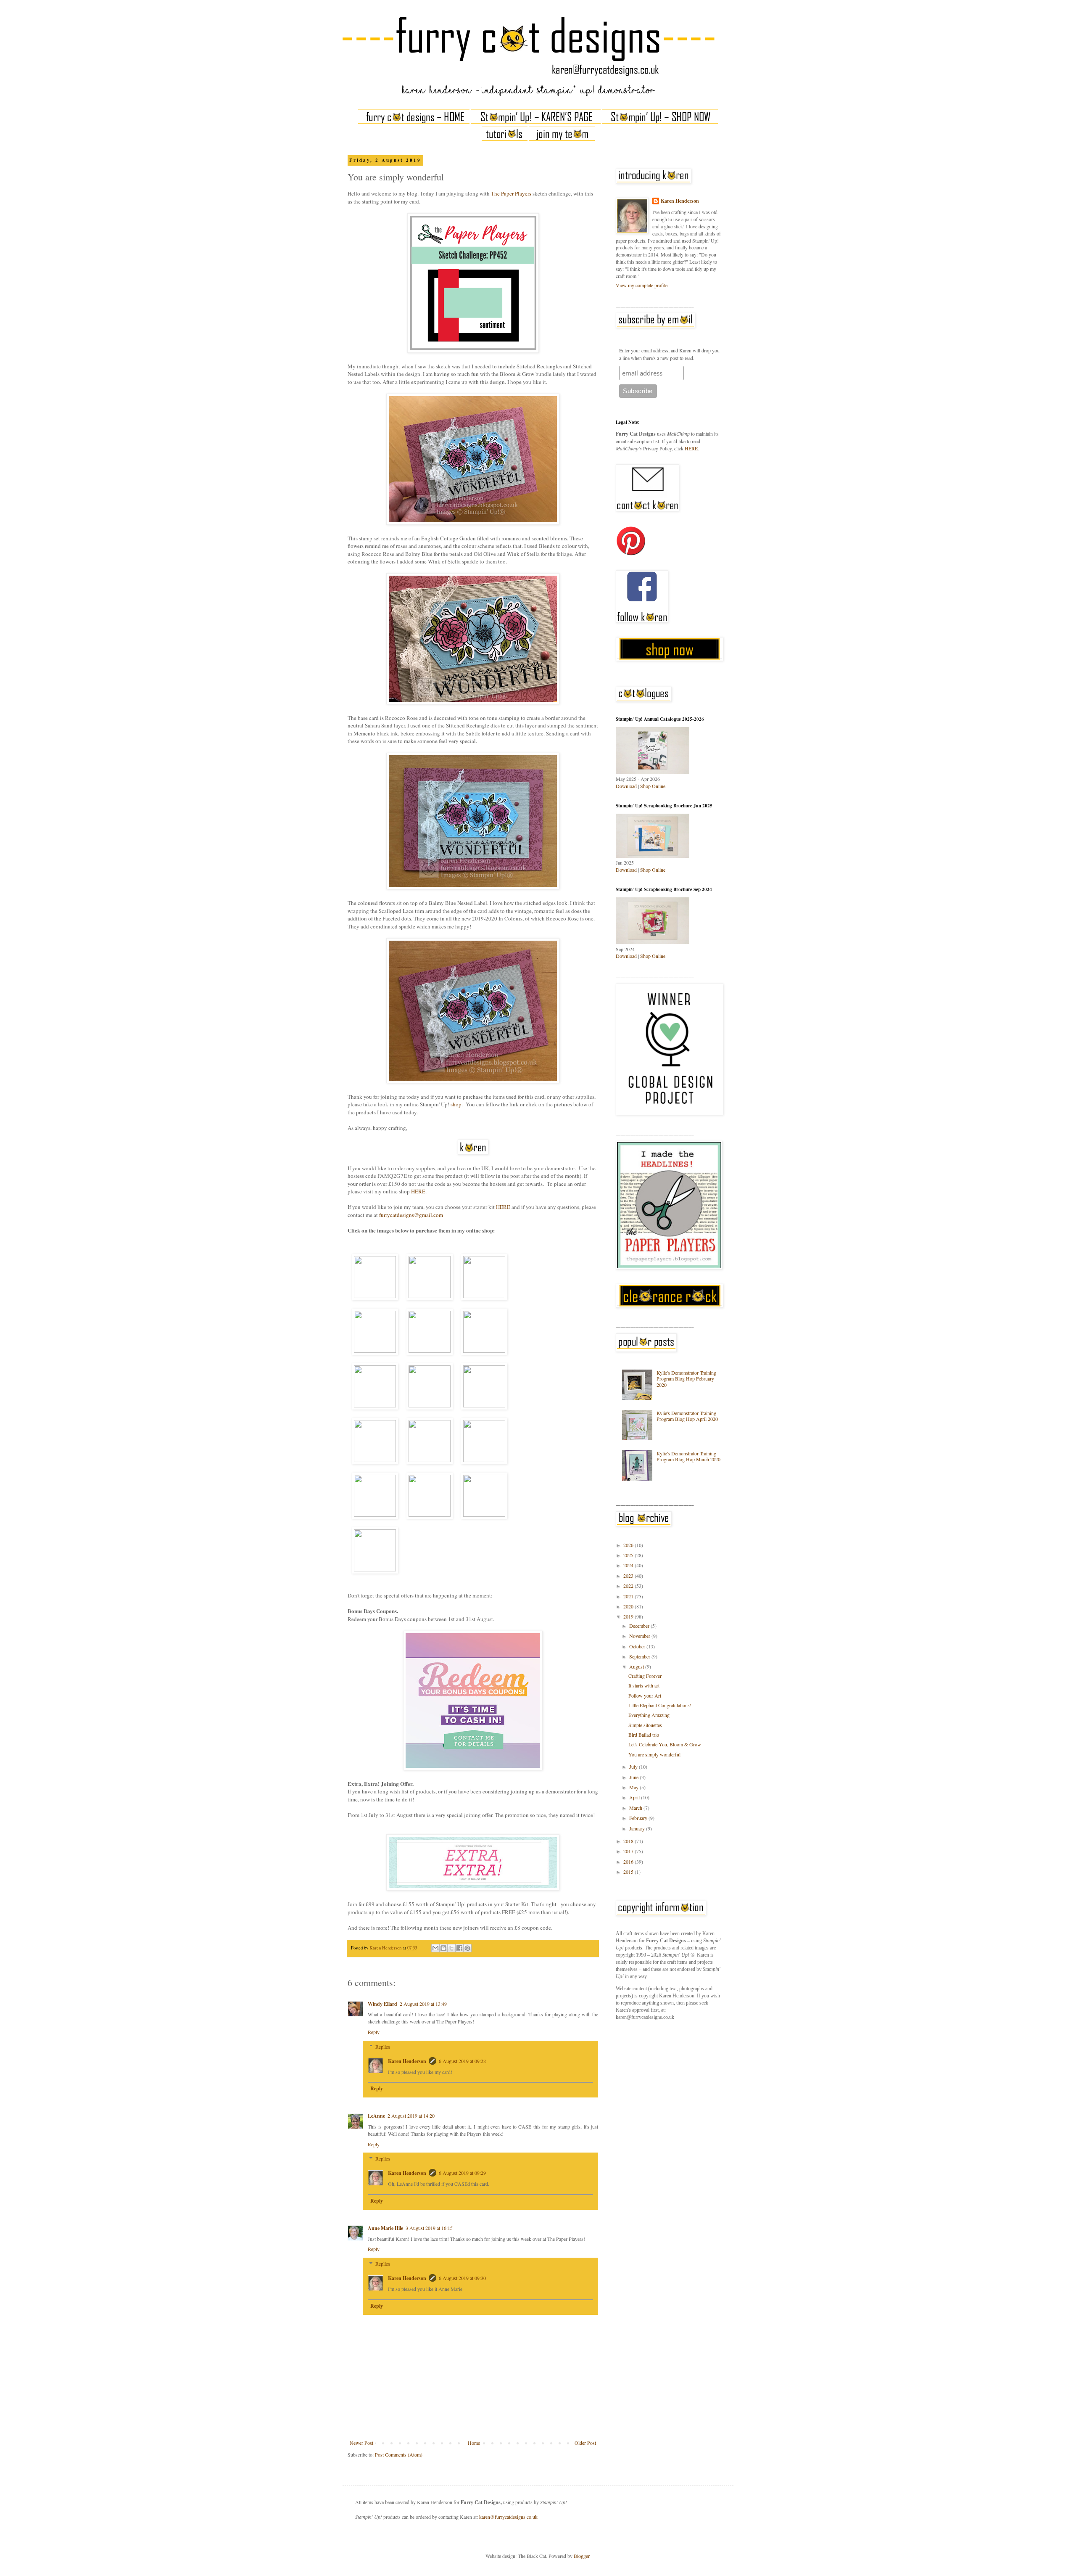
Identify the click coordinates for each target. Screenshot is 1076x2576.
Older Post (585, 2443)
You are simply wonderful (654, 1754)
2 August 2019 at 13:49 (423, 2004)
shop (456, 1104)
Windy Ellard (382, 2004)
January (638, 1828)
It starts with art (644, 1685)
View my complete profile (642, 285)
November (640, 1636)
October (638, 1646)
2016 (629, 1862)
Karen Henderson (407, 2061)
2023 (629, 1576)
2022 (629, 1586)
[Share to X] (451, 1948)
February (639, 1818)
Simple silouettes (645, 1725)
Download (626, 786)
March (636, 1808)
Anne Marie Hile (385, 2228)
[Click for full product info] (375, 1277)
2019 (629, 1616)
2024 (629, 1565)
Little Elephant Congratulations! (660, 1705)
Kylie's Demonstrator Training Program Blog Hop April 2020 (687, 1416)
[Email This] (435, 1948)
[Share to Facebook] (459, 1948)
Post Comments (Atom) (399, 2454)
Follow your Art (645, 1695)
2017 (629, 1851)
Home (474, 2443)
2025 (629, 1555)
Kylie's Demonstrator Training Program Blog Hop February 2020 (686, 1379)
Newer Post (361, 2443)
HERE (418, 1191)
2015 (629, 1872)
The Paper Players (511, 193)
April (635, 1797)
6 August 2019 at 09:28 (462, 2061)
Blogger (582, 2556)
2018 (629, 1841)
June (634, 1777)
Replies (383, 2047)
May (634, 1787)
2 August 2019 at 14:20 (411, 2116)
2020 (629, 1606)
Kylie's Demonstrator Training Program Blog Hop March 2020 (688, 1456)
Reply (374, 2032)
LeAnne (376, 2116)
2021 (629, 1596)
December (640, 1626)
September (640, 1656)
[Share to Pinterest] (467, 1948)
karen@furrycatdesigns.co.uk (508, 2517)
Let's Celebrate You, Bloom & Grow (665, 1744)
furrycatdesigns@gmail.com (411, 1215)
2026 (629, 1545)
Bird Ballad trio (644, 1735)
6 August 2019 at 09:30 (462, 2278)
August (637, 1666)
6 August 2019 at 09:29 (462, 2173)
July (634, 1767)
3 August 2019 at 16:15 (429, 2228)
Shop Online (653, 786)
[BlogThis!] (443, 1948)
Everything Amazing (649, 1715)
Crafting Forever (645, 1676)
